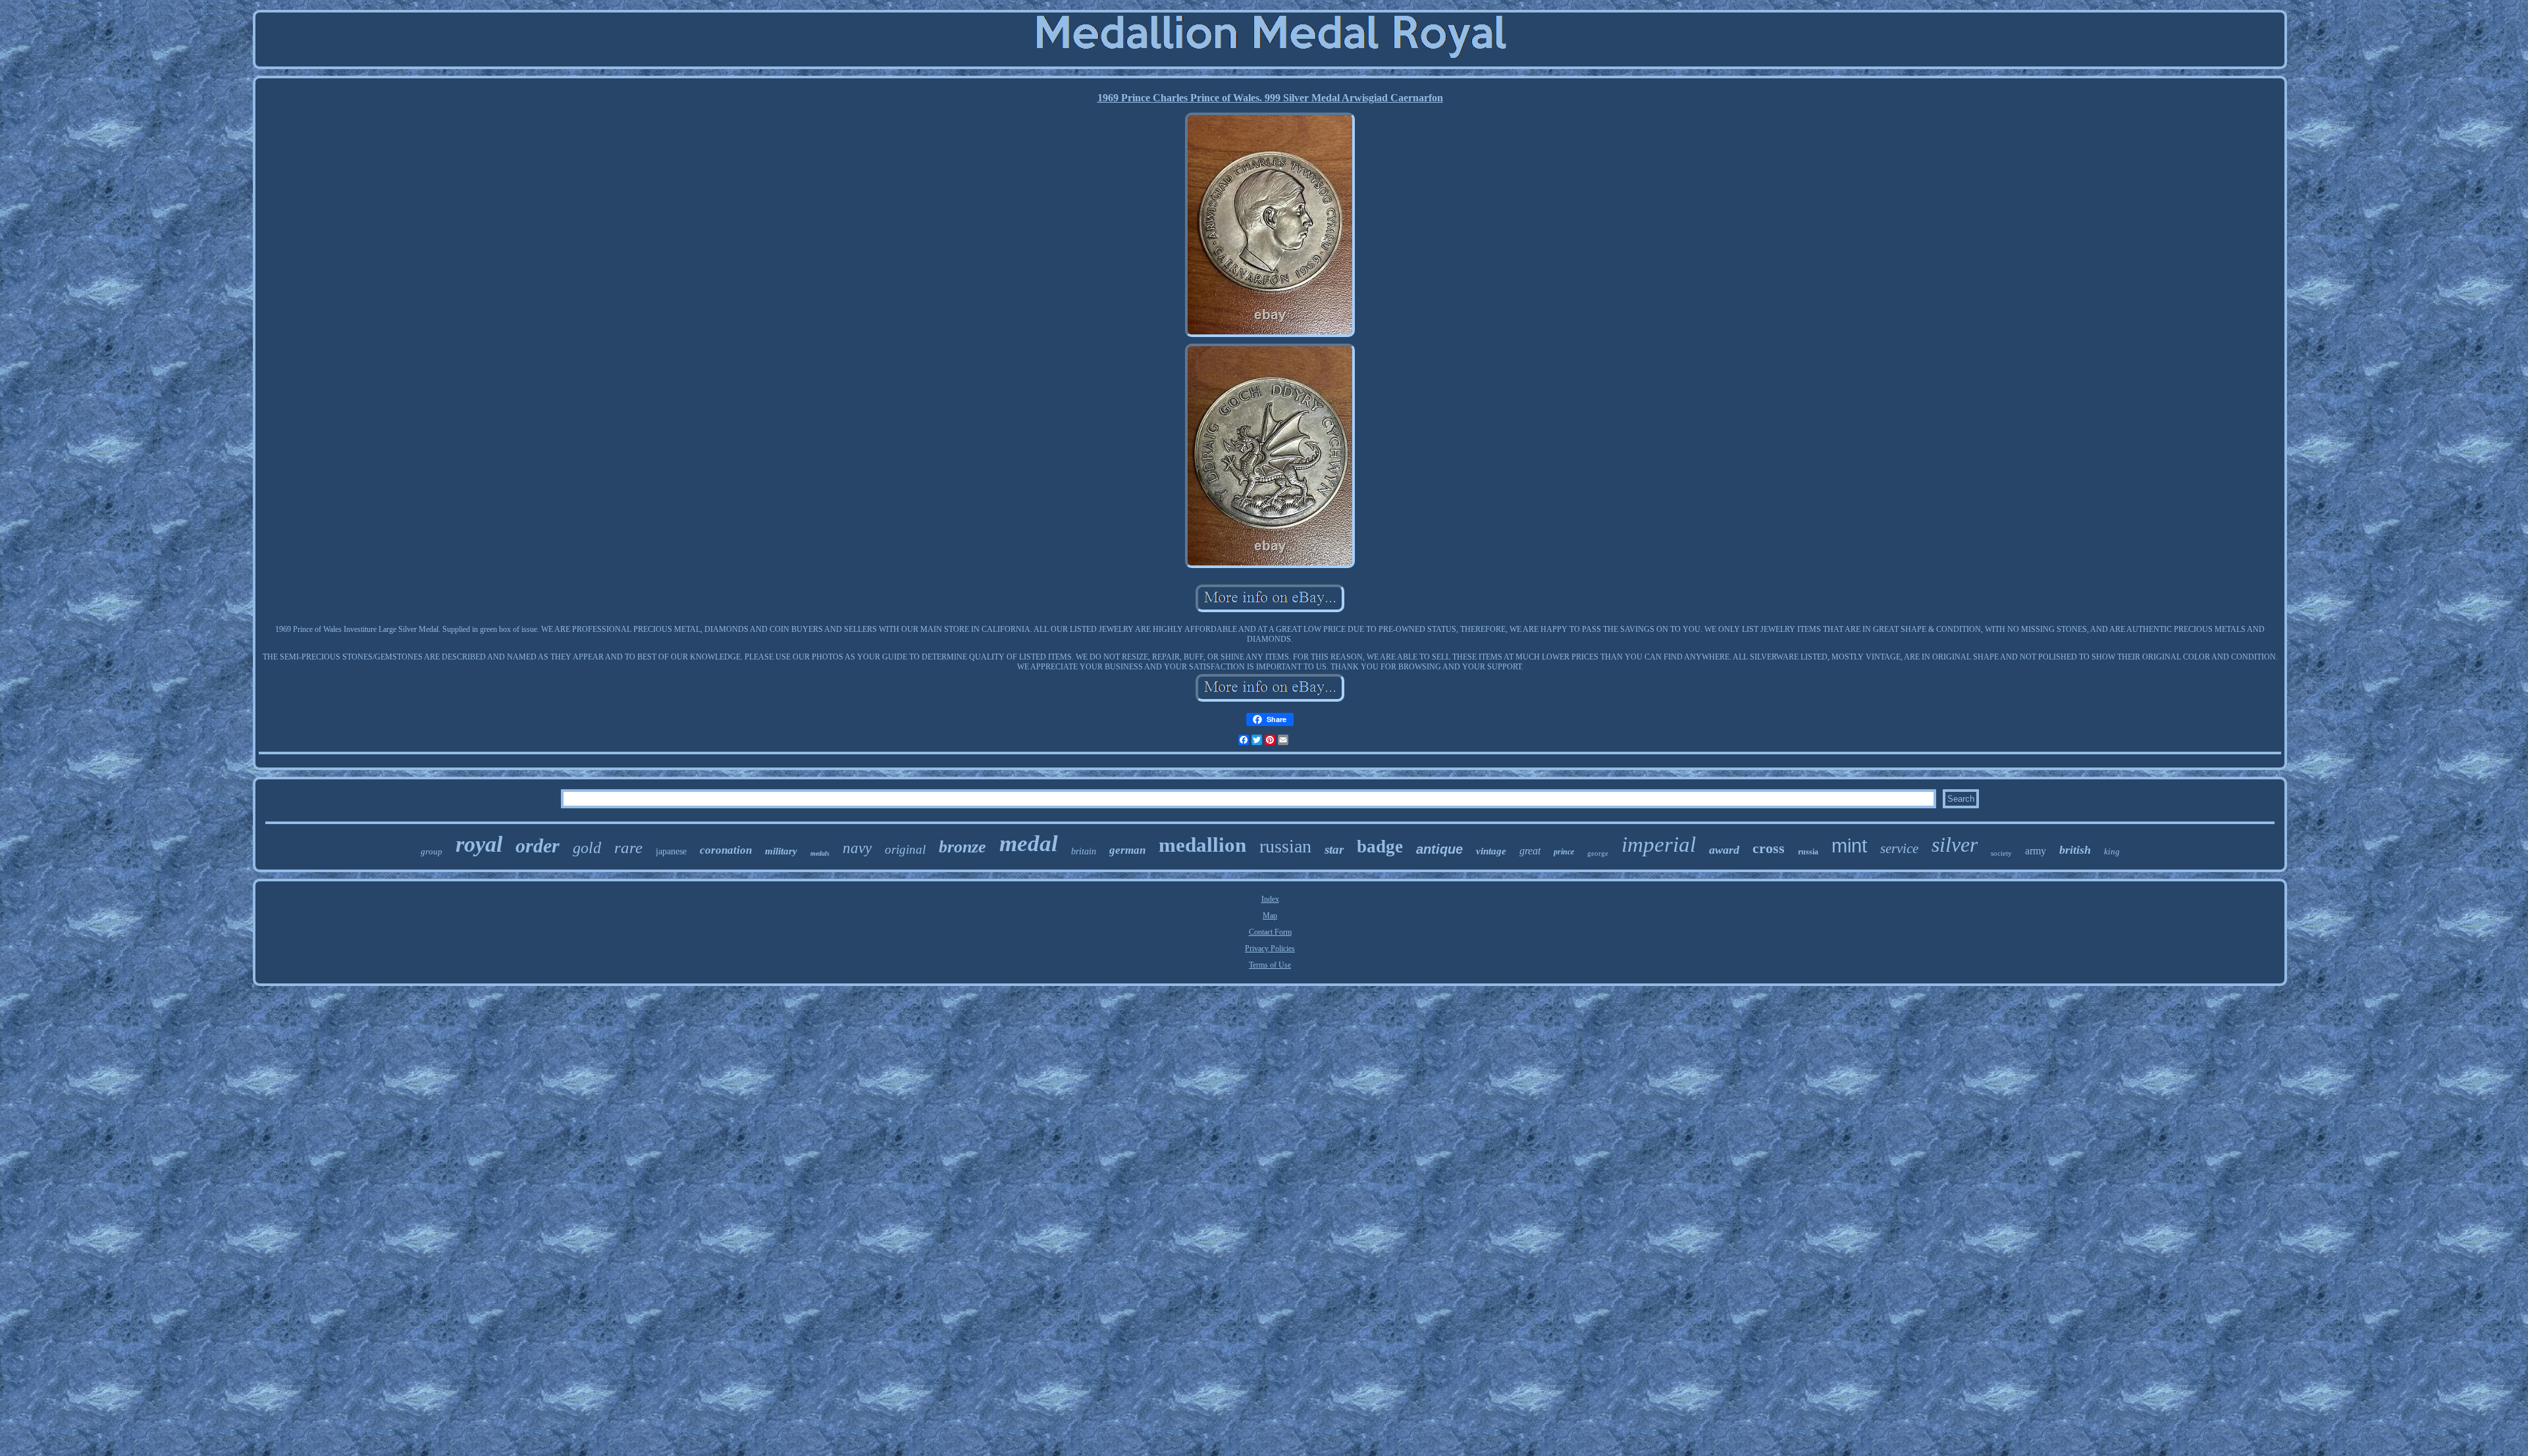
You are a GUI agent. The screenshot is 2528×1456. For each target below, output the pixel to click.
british (2075, 850)
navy (857, 848)
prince (1564, 852)
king (2112, 851)
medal (1029, 844)
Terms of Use (1270, 965)
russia (1808, 852)
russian (1285, 846)
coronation (726, 850)
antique (1439, 849)
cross (1769, 848)
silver (1955, 845)
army (2036, 851)
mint (1849, 846)
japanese (671, 851)
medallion (1202, 845)
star (1334, 849)
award (1724, 850)
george (1598, 853)
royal (479, 844)
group (432, 851)
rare (628, 847)
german (1127, 850)
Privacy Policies (1270, 949)
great (1530, 851)
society (2001, 853)
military (781, 851)
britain (1084, 851)
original (905, 849)
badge (1380, 846)
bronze (962, 847)
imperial (1659, 845)
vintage (1491, 851)
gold (587, 848)
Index (1270, 899)
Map (1270, 916)
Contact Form (1270, 932)
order (538, 845)
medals (820, 853)
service (1899, 848)
